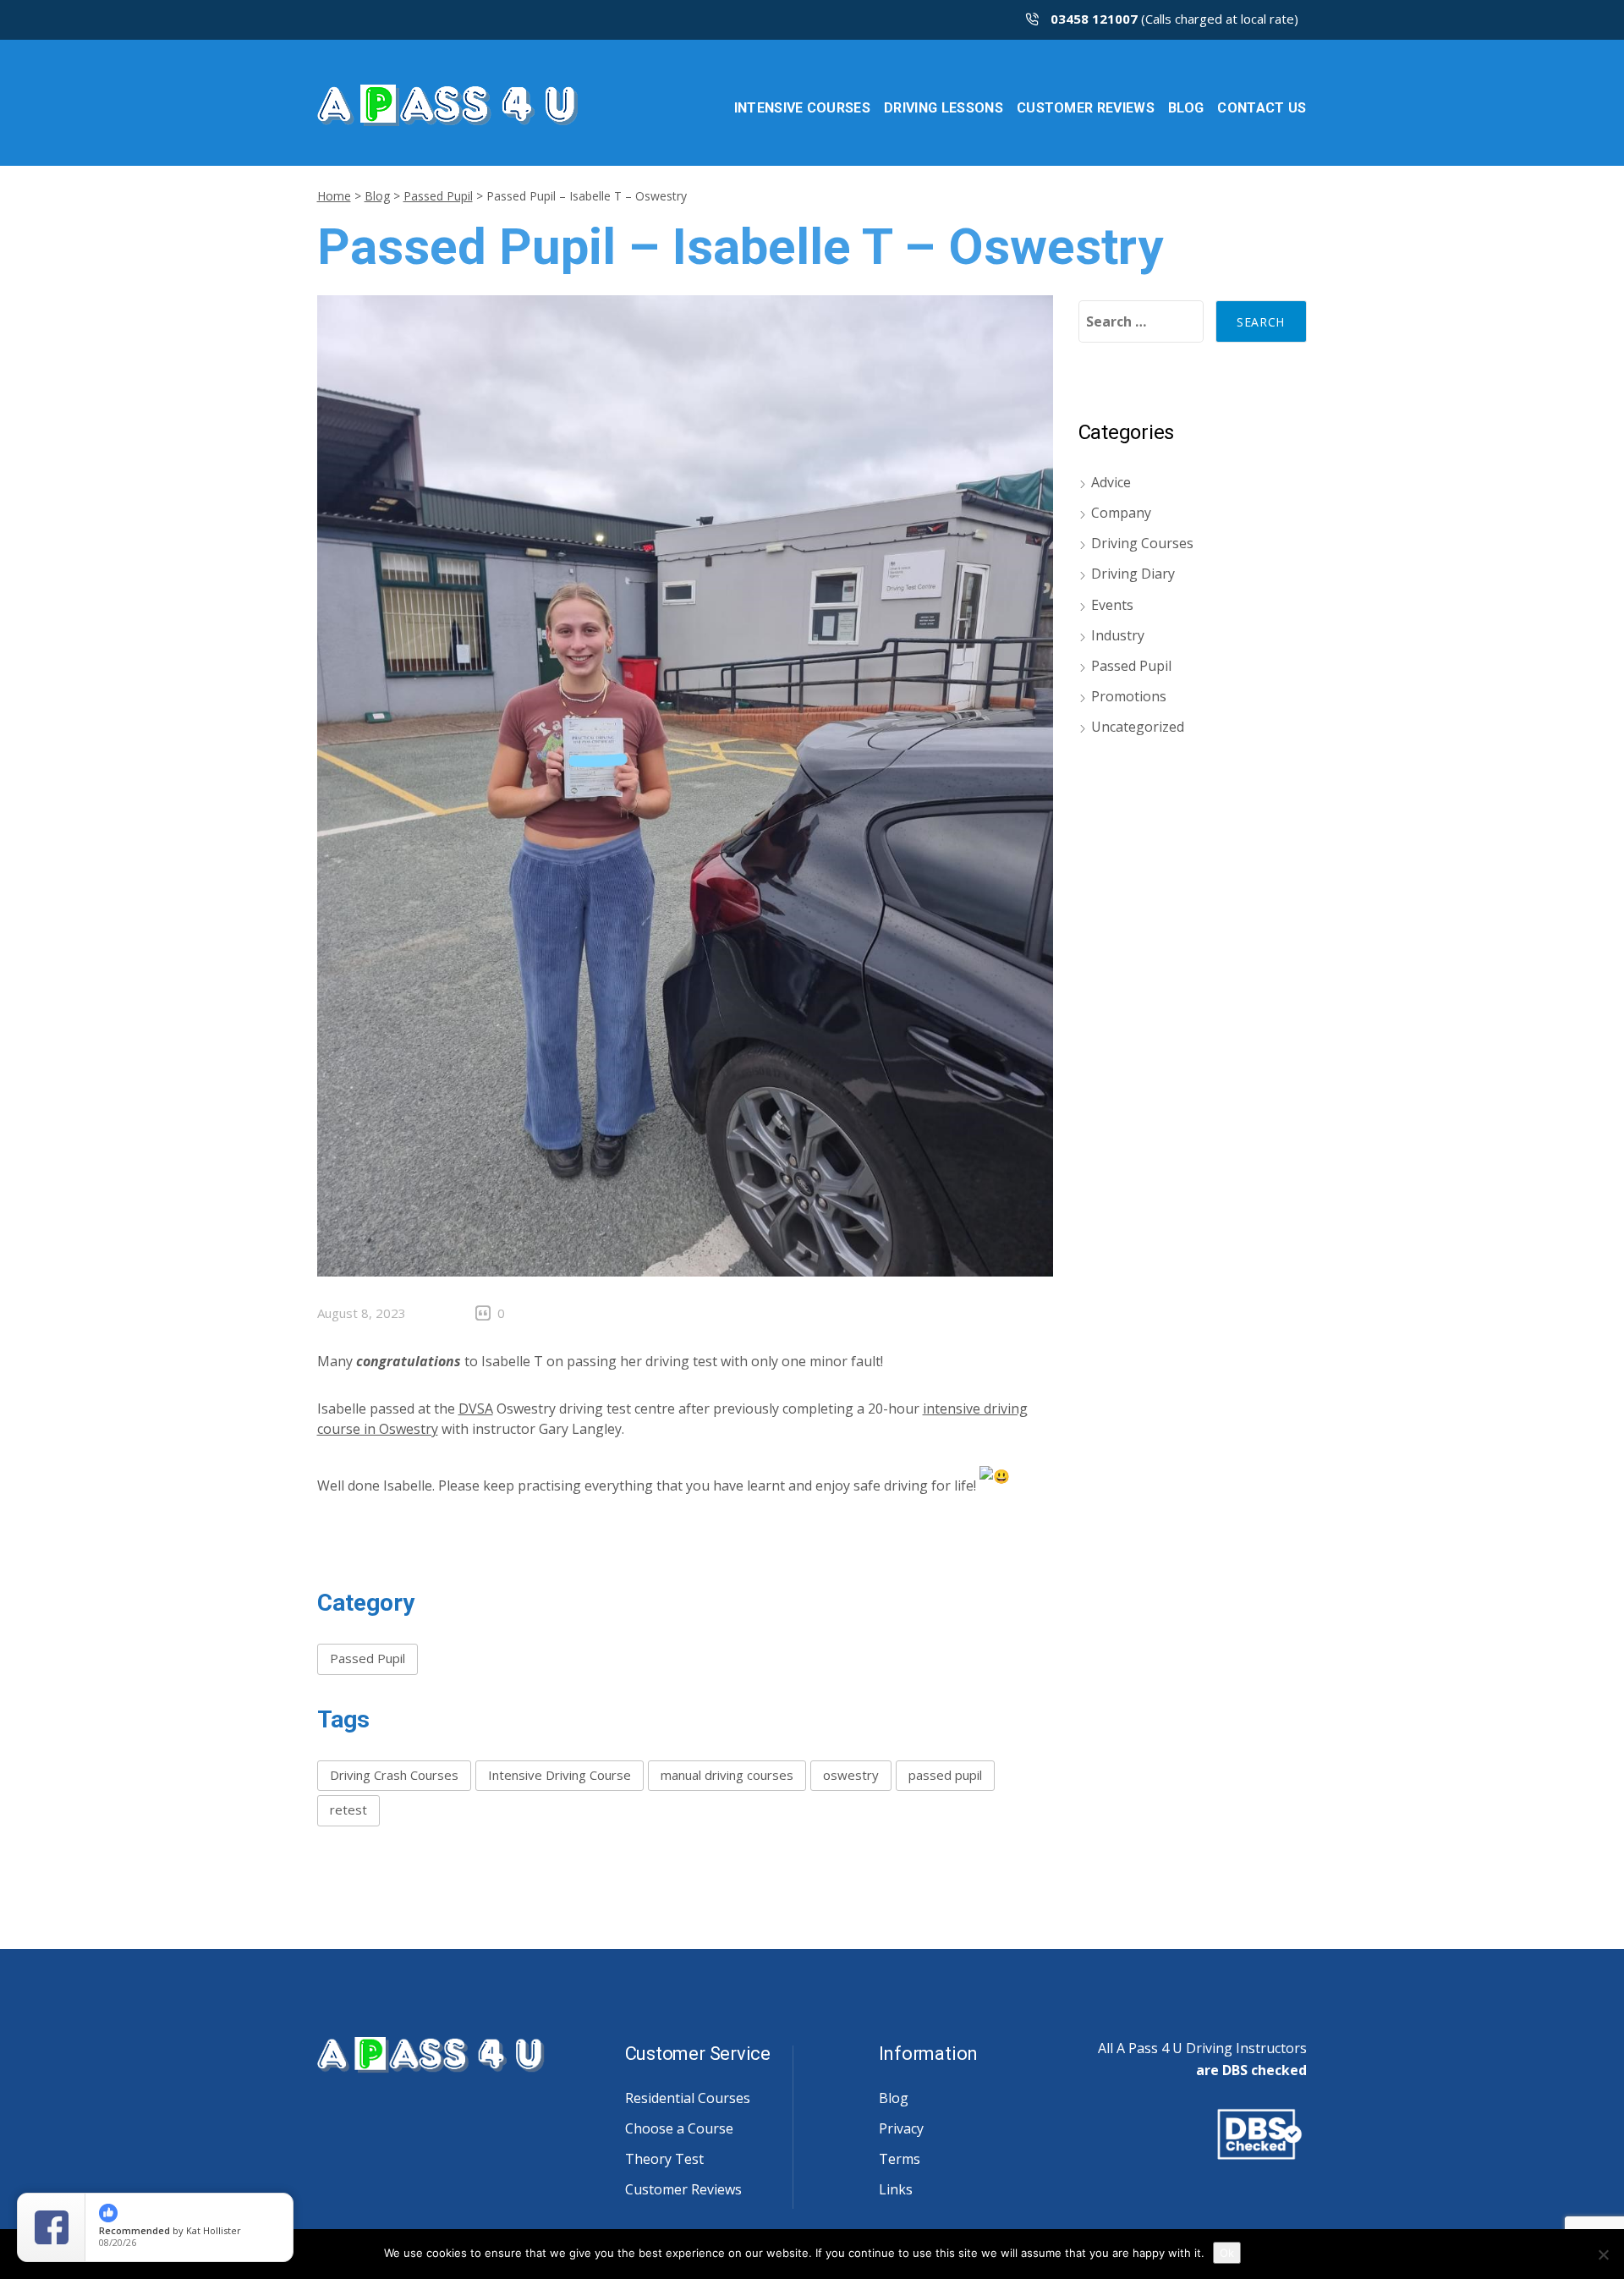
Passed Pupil (438, 196)
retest (348, 1809)
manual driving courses (727, 1775)
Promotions (1129, 696)
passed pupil (945, 1775)
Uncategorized (1138, 727)
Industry (1118, 635)
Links (896, 2189)
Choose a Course (679, 2128)
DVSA (476, 1409)
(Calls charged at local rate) (1174, 19)
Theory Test (664, 2159)
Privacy (901, 2128)
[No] (1603, 2254)
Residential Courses (688, 2098)
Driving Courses (1142, 543)
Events (1112, 605)
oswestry (851, 1775)
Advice (1111, 482)
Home (334, 196)
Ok (1227, 2253)
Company (1121, 513)
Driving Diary (1133, 574)
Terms (900, 2159)
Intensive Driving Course (560, 1775)
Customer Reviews (683, 2189)
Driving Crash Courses (394, 1775)
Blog (377, 196)
